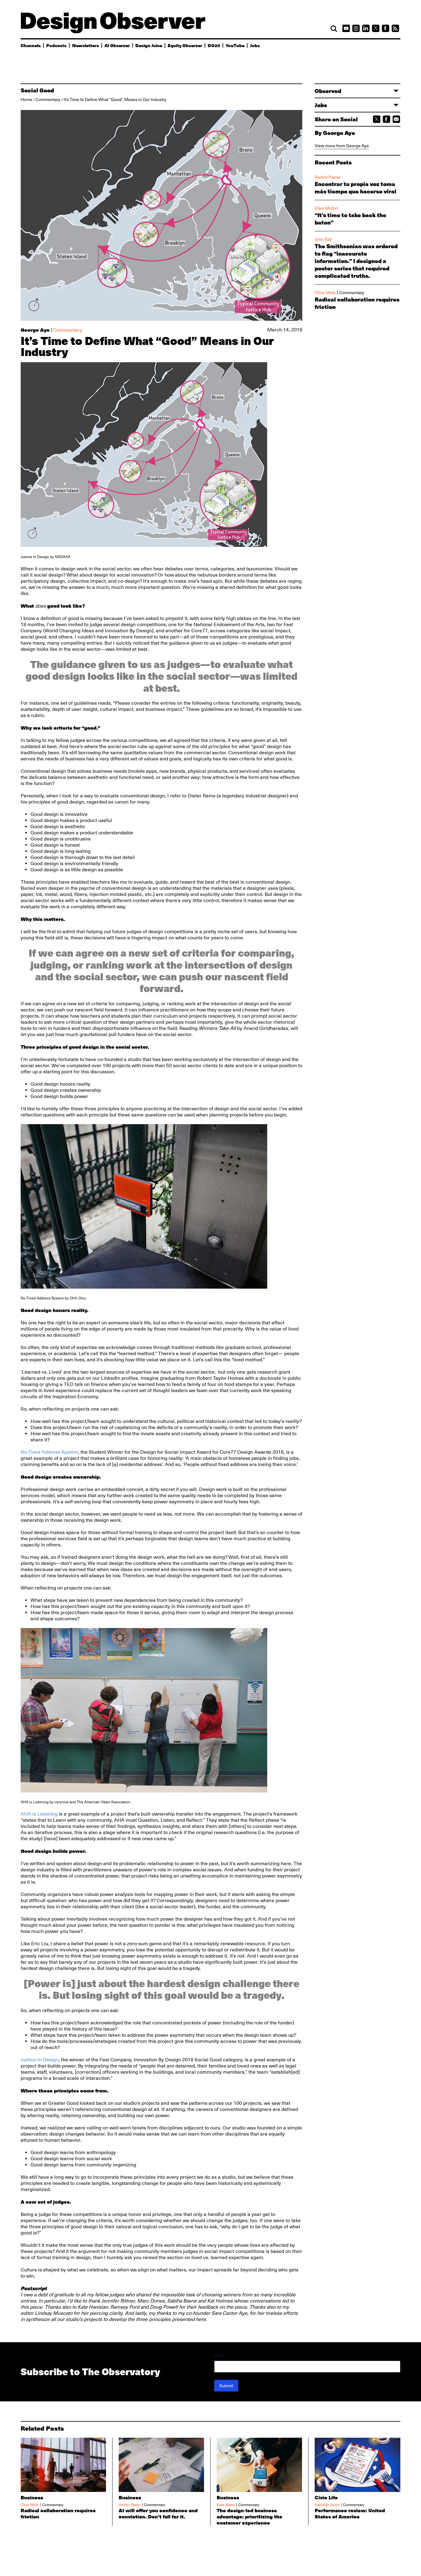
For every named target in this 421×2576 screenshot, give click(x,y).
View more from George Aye (342, 146)
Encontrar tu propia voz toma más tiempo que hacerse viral (356, 188)
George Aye (35, 330)
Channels (31, 45)
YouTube (235, 45)
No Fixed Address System (49, 1452)
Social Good (37, 90)
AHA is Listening (39, 1814)
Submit (226, 2386)
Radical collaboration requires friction (357, 303)
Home (27, 99)
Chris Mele (325, 293)
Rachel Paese (328, 177)
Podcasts (56, 45)
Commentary (48, 99)
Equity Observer (185, 45)
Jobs (255, 45)
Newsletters (86, 45)
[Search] (334, 29)
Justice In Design (40, 2060)
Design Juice (149, 45)
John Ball (323, 239)
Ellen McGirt (326, 208)
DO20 (214, 45)
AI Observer (117, 45)
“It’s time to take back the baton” (350, 219)
